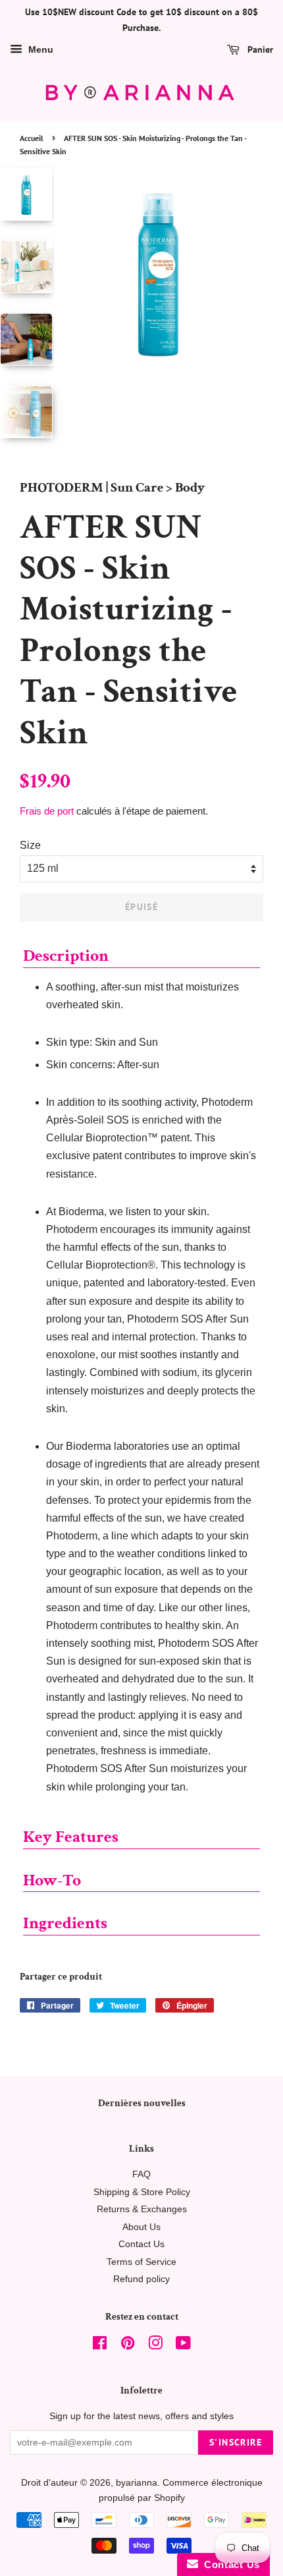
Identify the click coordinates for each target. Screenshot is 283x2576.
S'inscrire (236, 2442)
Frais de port (47, 811)
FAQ (141, 2174)
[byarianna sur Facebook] (100, 2346)
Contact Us (141, 2244)
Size (30, 845)
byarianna (137, 2483)
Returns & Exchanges (142, 2209)
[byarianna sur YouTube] (183, 2346)
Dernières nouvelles (142, 2103)
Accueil (32, 138)
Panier (259, 49)
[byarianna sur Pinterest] (128, 2346)
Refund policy (141, 2279)
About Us (141, 2227)
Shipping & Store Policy (142, 2192)
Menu (39, 49)
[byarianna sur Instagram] (155, 2346)
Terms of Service (141, 2262)
